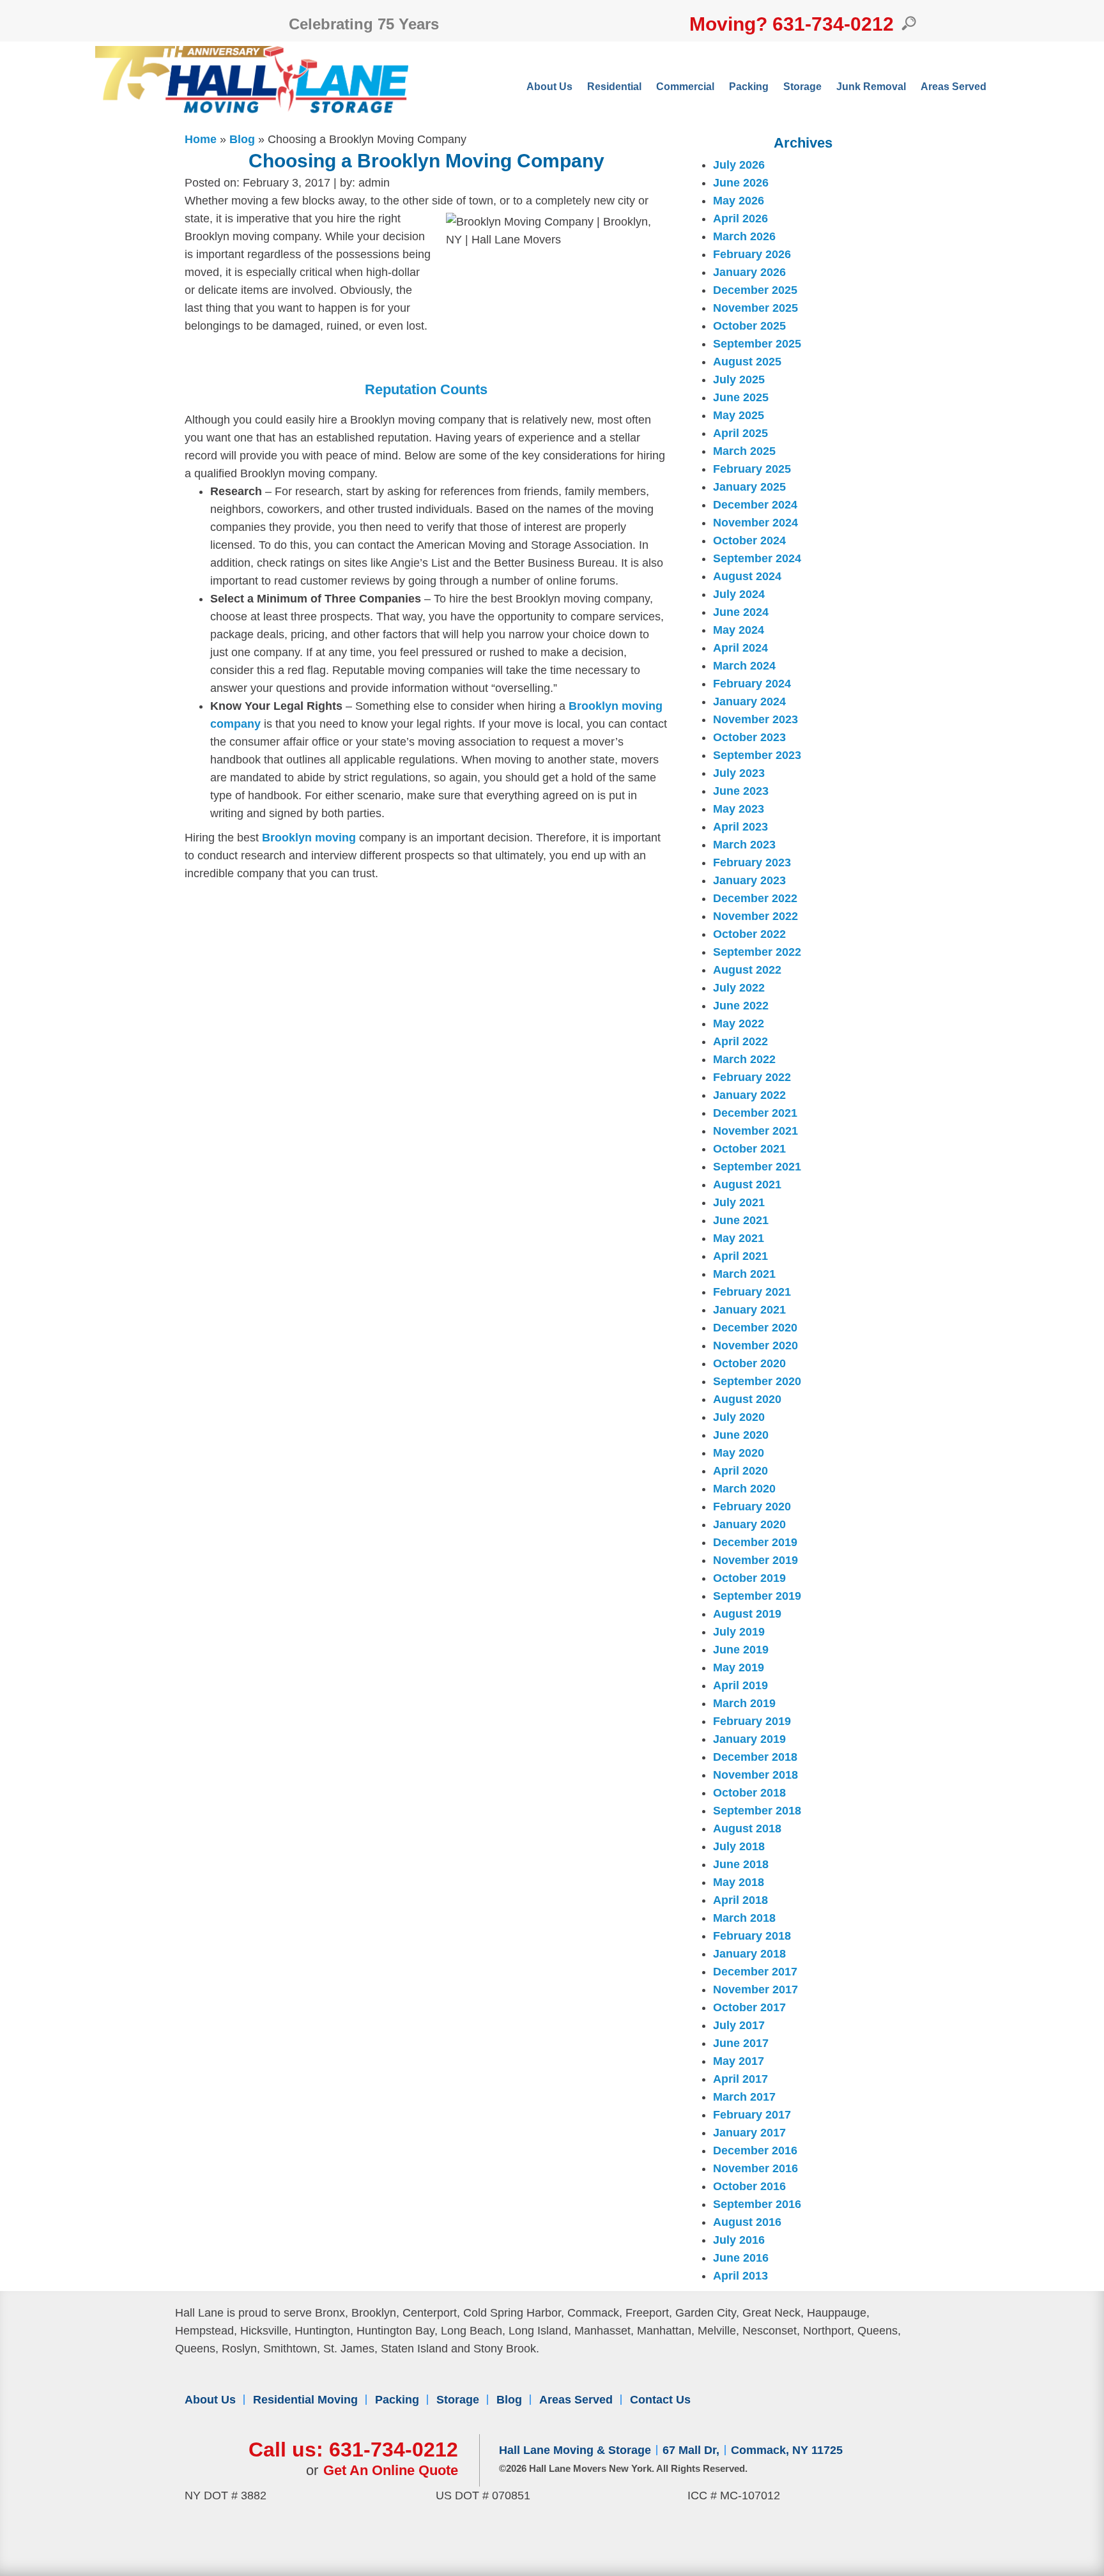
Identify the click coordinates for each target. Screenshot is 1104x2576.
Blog (242, 139)
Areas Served (954, 87)
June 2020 (741, 1435)
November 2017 (755, 1989)
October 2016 (749, 2186)
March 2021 (744, 1274)
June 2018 (741, 1864)
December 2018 (755, 1757)
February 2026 (752, 254)
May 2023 (739, 809)
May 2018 (739, 1882)
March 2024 (744, 666)
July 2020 (739, 1417)
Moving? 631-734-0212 (792, 24)
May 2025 (739, 415)
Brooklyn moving (310, 838)
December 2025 (755, 290)
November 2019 (755, 1560)
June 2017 (741, 2043)
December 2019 (755, 1542)
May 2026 (739, 201)
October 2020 (749, 1363)
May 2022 (739, 1023)
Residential (614, 87)
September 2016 (757, 2204)
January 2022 (749, 1095)
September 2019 (757, 1596)
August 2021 (747, 1184)
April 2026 (740, 218)
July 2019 (739, 1632)
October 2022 (749, 934)
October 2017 (749, 2007)
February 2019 (752, 1721)
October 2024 (749, 540)
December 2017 (755, 1972)
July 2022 (739, 988)
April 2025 (740, 433)
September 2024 (757, 558)
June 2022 (741, 1006)
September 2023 (757, 755)
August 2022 (747, 970)
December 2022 (755, 898)
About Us (549, 87)
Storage (802, 87)
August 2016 (747, 2222)
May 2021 (739, 1238)
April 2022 (740, 1041)
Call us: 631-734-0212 (353, 2449)
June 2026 (741, 183)
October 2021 (749, 1149)
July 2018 (739, 1846)
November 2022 (755, 916)
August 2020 (747, 1399)
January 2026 (749, 272)
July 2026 (739, 165)
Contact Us (660, 2400)
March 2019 (744, 1703)
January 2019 (749, 1739)
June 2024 (741, 612)
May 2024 (739, 630)
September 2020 (757, 1381)
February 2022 (752, 1077)
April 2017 (740, 2079)
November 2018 (755, 1775)
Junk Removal (871, 87)
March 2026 (744, 236)
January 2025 (749, 487)
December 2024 (755, 505)
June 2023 (741, 791)
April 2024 (740, 648)
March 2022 (744, 1059)
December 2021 (755, 1113)
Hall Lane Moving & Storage (575, 2450)
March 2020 (744, 1489)
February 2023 (752, 862)
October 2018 (749, 1793)
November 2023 (755, 719)
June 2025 (741, 397)
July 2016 (739, 2240)
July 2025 (739, 379)
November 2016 (755, 2168)
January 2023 (749, 880)
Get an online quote (391, 2470)
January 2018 (749, 1954)
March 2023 (744, 845)
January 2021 (749, 1310)
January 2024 (749, 701)
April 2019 (740, 1685)
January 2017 (749, 2133)
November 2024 (755, 523)
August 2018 (747, 1828)
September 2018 (757, 1811)
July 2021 (739, 1202)
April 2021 (740, 1256)
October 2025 (749, 326)
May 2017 (739, 2061)
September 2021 (757, 1167)
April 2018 (740, 1900)
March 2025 (744, 451)
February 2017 (752, 2115)
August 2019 (747, 1614)
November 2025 (755, 308)
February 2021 (752, 1292)
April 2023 (740, 827)
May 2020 (739, 1453)
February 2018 (752, 1936)
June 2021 (741, 1220)
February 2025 (752, 469)
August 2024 (747, 576)
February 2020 (752, 1506)
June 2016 (741, 2258)
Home (201, 139)
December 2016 (755, 2150)
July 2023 (739, 773)
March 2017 (744, 2097)
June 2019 (741, 1650)
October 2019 (749, 1578)
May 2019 (739, 1667)
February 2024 (752, 684)
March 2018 (744, 1918)
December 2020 (755, 1328)
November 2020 (755, 1345)
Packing (749, 87)
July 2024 (739, 594)
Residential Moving (305, 2400)
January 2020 (749, 1524)
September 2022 (757, 952)
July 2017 (739, 2025)
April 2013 (740, 2276)
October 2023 (749, 737)
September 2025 (757, 344)
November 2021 (755, 1131)
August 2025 (747, 362)
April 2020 (740, 1471)
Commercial (685, 87)
